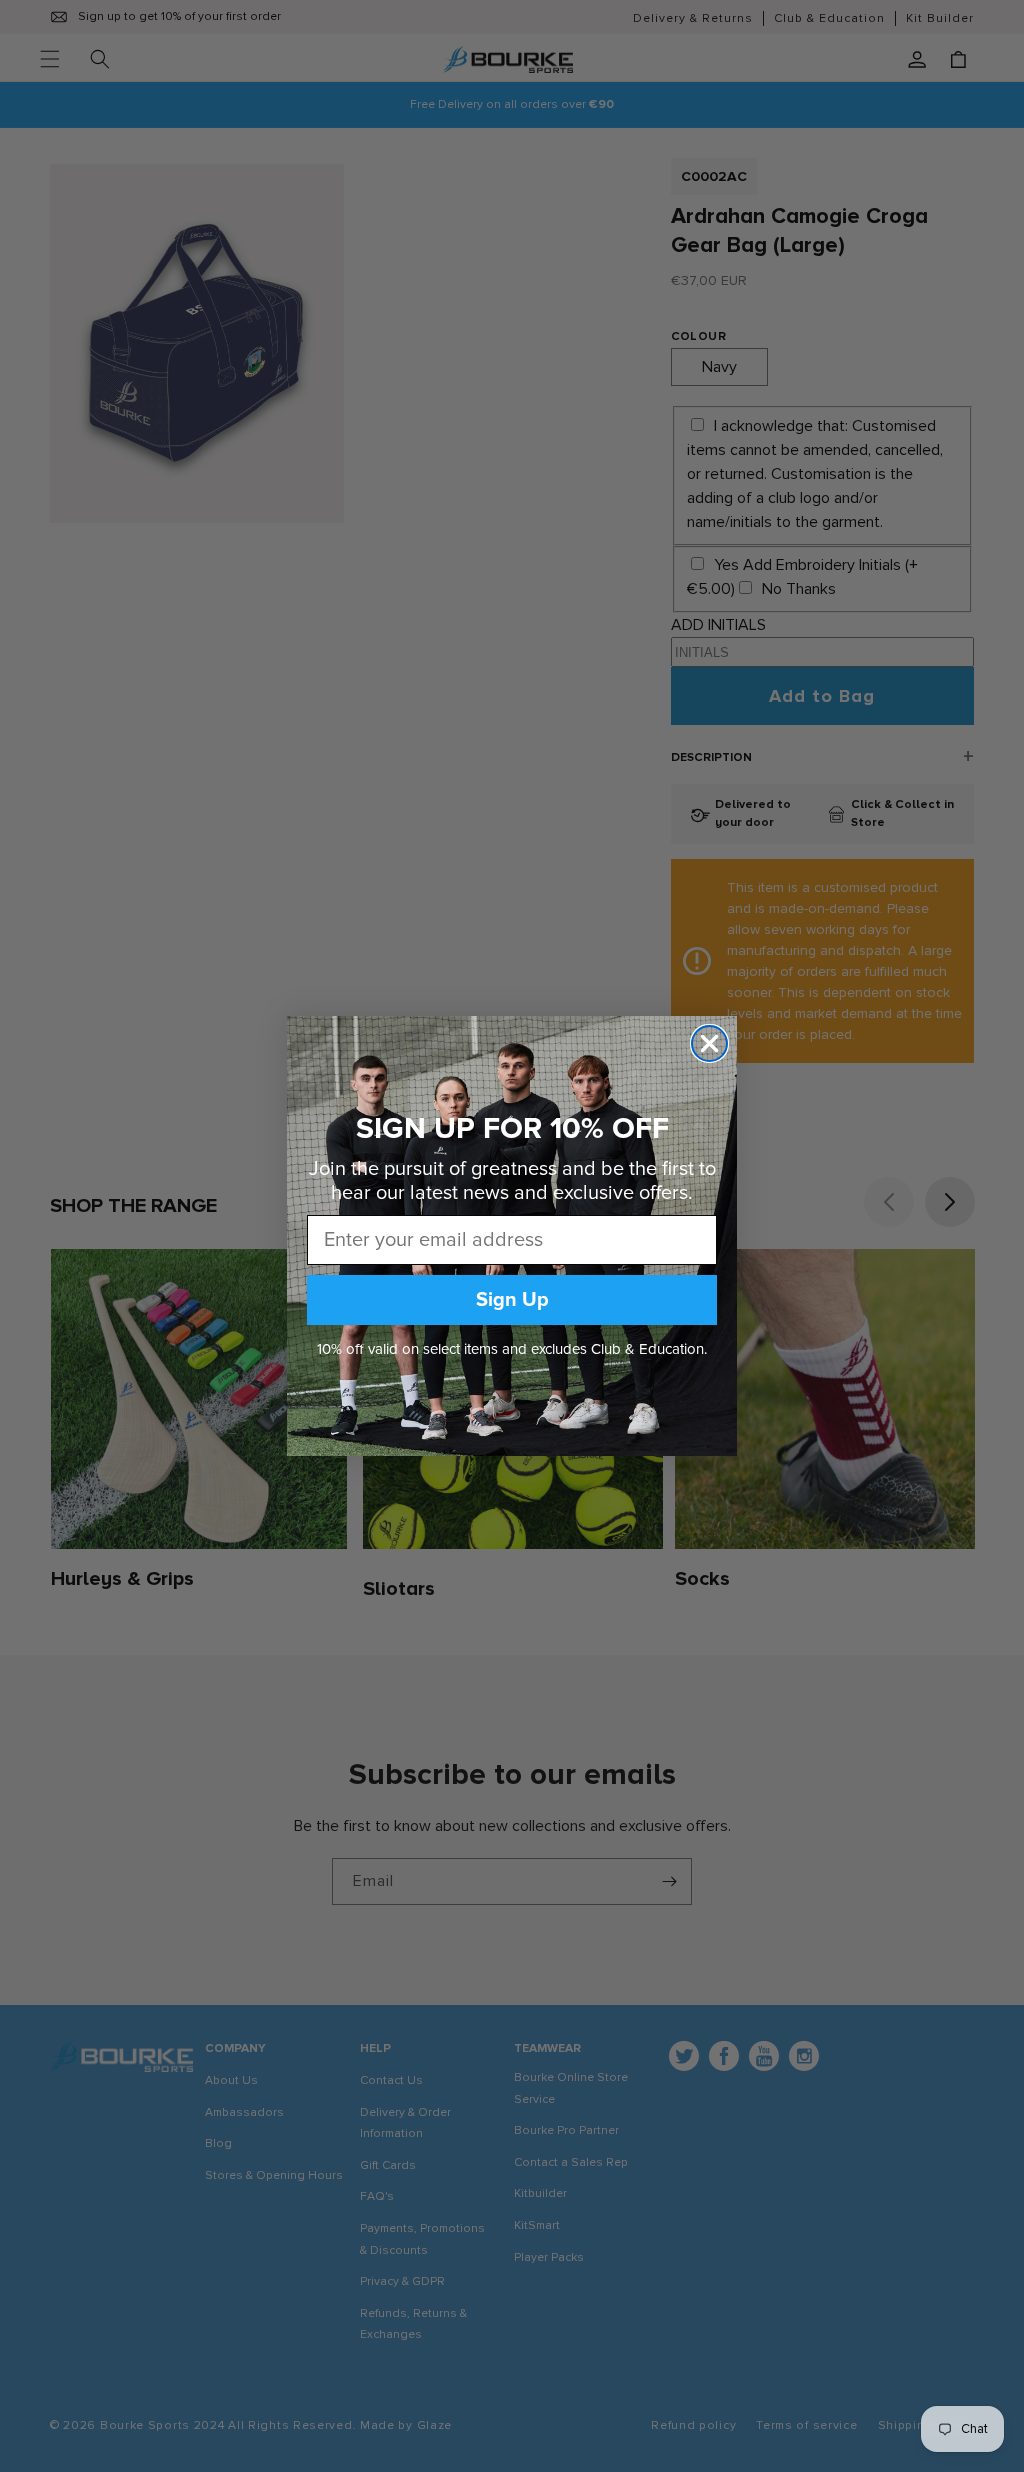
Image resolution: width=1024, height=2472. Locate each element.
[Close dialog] (709, 1043)
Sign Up (512, 1300)
